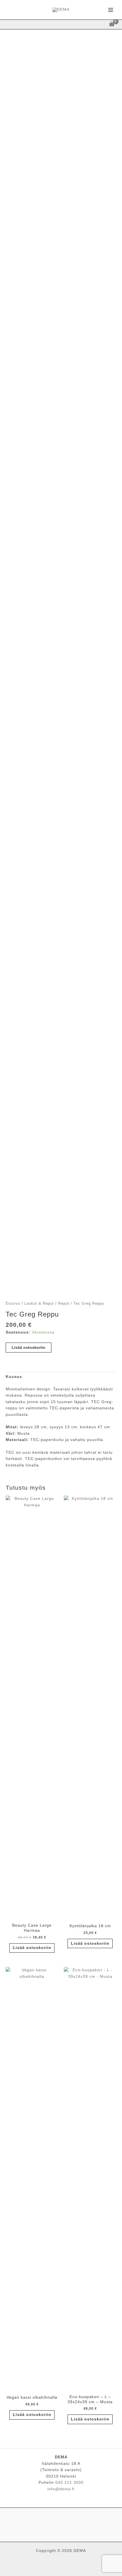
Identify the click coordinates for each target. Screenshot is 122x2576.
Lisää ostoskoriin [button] (32, 1948)
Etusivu (13, 1304)
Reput (64, 1304)
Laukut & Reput (39, 1304)
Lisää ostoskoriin (29, 1348)
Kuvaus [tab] (14, 1377)
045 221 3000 (70, 2483)
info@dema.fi (61, 2489)
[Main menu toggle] (111, 10)
